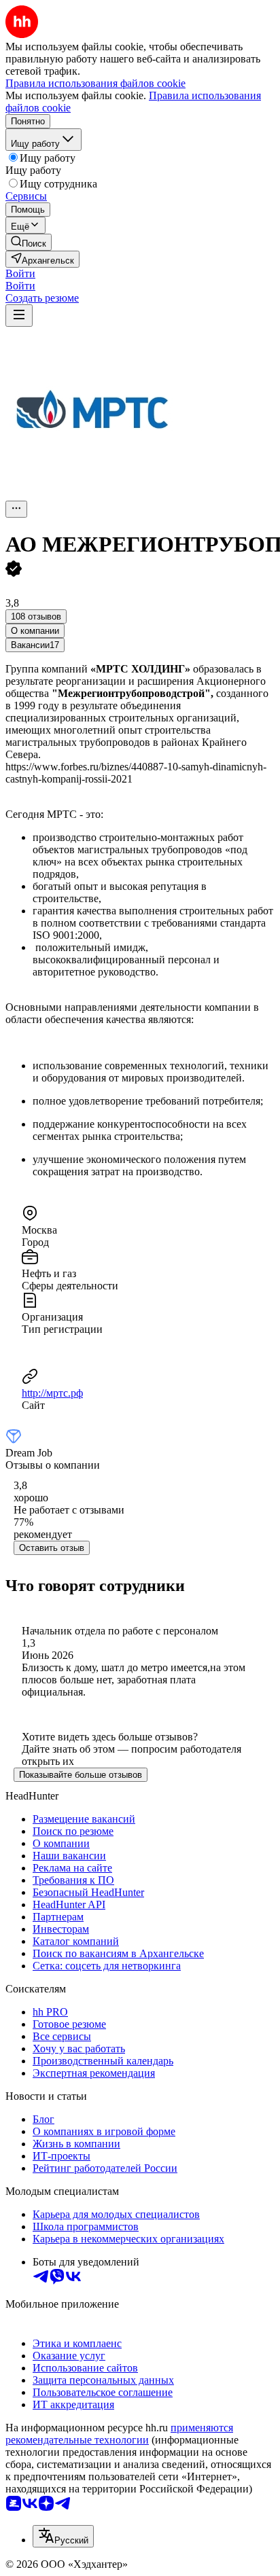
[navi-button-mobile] (19, 316)
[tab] (35, 631)
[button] (20, 273)
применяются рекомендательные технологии (119, 2434)
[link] (29, 242)
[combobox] (63, 2536)
